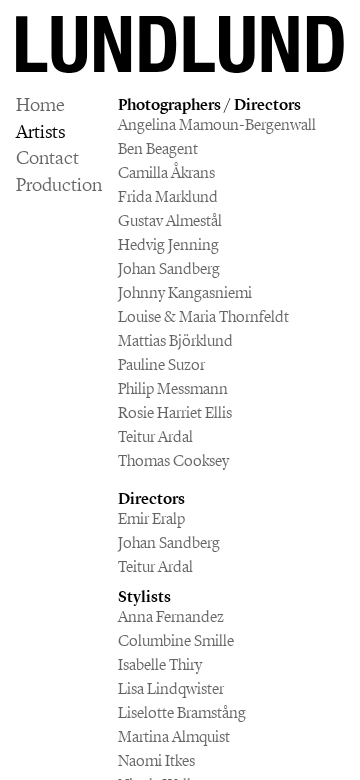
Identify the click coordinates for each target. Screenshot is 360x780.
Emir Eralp (151, 518)
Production (59, 185)
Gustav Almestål (170, 220)
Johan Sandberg (169, 268)
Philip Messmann (173, 388)
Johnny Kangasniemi (185, 292)
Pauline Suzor (161, 364)
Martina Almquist (174, 736)
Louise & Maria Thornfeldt (203, 316)
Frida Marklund (168, 196)
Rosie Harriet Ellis (175, 412)
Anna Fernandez (171, 616)
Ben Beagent (158, 148)
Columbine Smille (176, 640)
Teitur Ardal (155, 436)
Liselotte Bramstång (182, 712)
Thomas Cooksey (173, 460)
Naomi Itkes (156, 760)
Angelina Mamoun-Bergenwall (217, 124)
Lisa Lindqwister (171, 688)
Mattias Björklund (175, 340)
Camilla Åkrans (166, 172)
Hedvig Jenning (168, 244)
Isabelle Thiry (160, 664)
